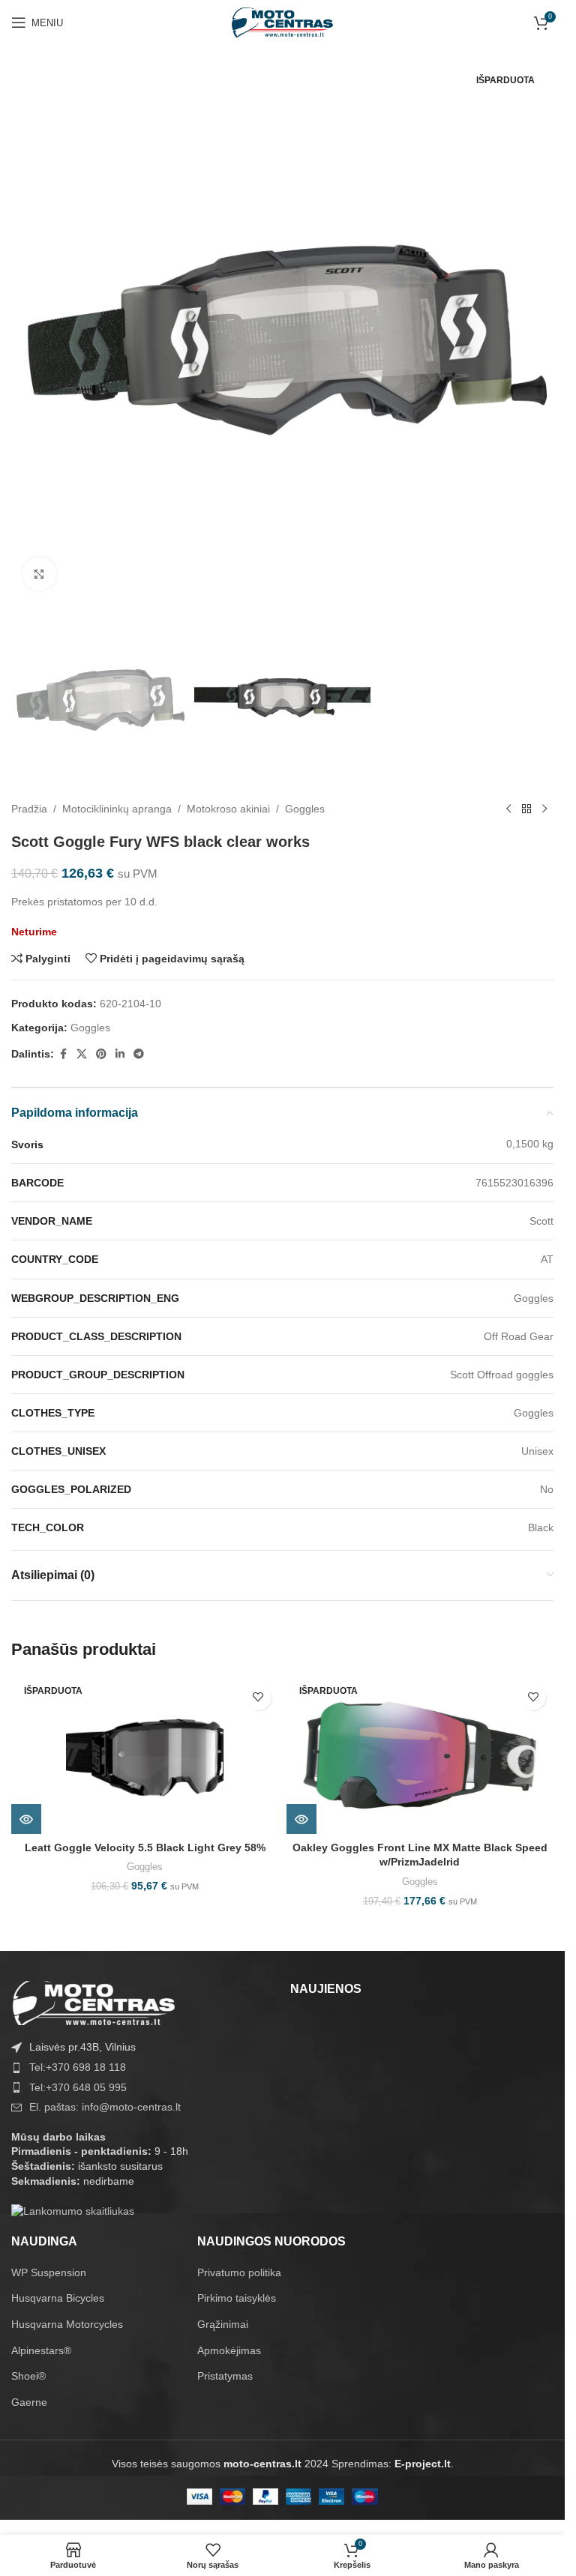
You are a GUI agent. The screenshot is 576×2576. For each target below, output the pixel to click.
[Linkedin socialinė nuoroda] (120, 1054)
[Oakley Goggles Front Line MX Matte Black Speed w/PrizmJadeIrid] (420, 1755)
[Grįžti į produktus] (526, 809)
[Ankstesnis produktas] (508, 809)
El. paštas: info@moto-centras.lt (105, 2107)
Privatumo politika (239, 2272)
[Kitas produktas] (544, 809)
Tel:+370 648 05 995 (78, 2087)
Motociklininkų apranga (117, 809)
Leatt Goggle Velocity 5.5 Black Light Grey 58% (145, 1847)
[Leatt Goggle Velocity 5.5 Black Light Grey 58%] (145, 1755)
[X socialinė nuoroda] (82, 1054)
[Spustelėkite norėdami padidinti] (39, 574)
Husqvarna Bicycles (58, 2298)
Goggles (305, 809)
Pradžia (29, 809)
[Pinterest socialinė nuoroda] (101, 1054)
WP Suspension (49, 2272)
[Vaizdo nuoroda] (94, 2003)
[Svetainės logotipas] (283, 22)
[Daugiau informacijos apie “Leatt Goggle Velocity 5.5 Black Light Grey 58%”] (26, 1819)
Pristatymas (225, 2376)
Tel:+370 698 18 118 (78, 2067)
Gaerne (29, 2402)
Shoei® (28, 2376)
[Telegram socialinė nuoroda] (139, 1054)
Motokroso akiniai (228, 809)
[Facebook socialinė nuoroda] (63, 1054)
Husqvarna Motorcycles (67, 2324)
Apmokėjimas (229, 2350)
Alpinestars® (41, 2350)
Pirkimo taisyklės (237, 2298)
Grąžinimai (223, 2324)
